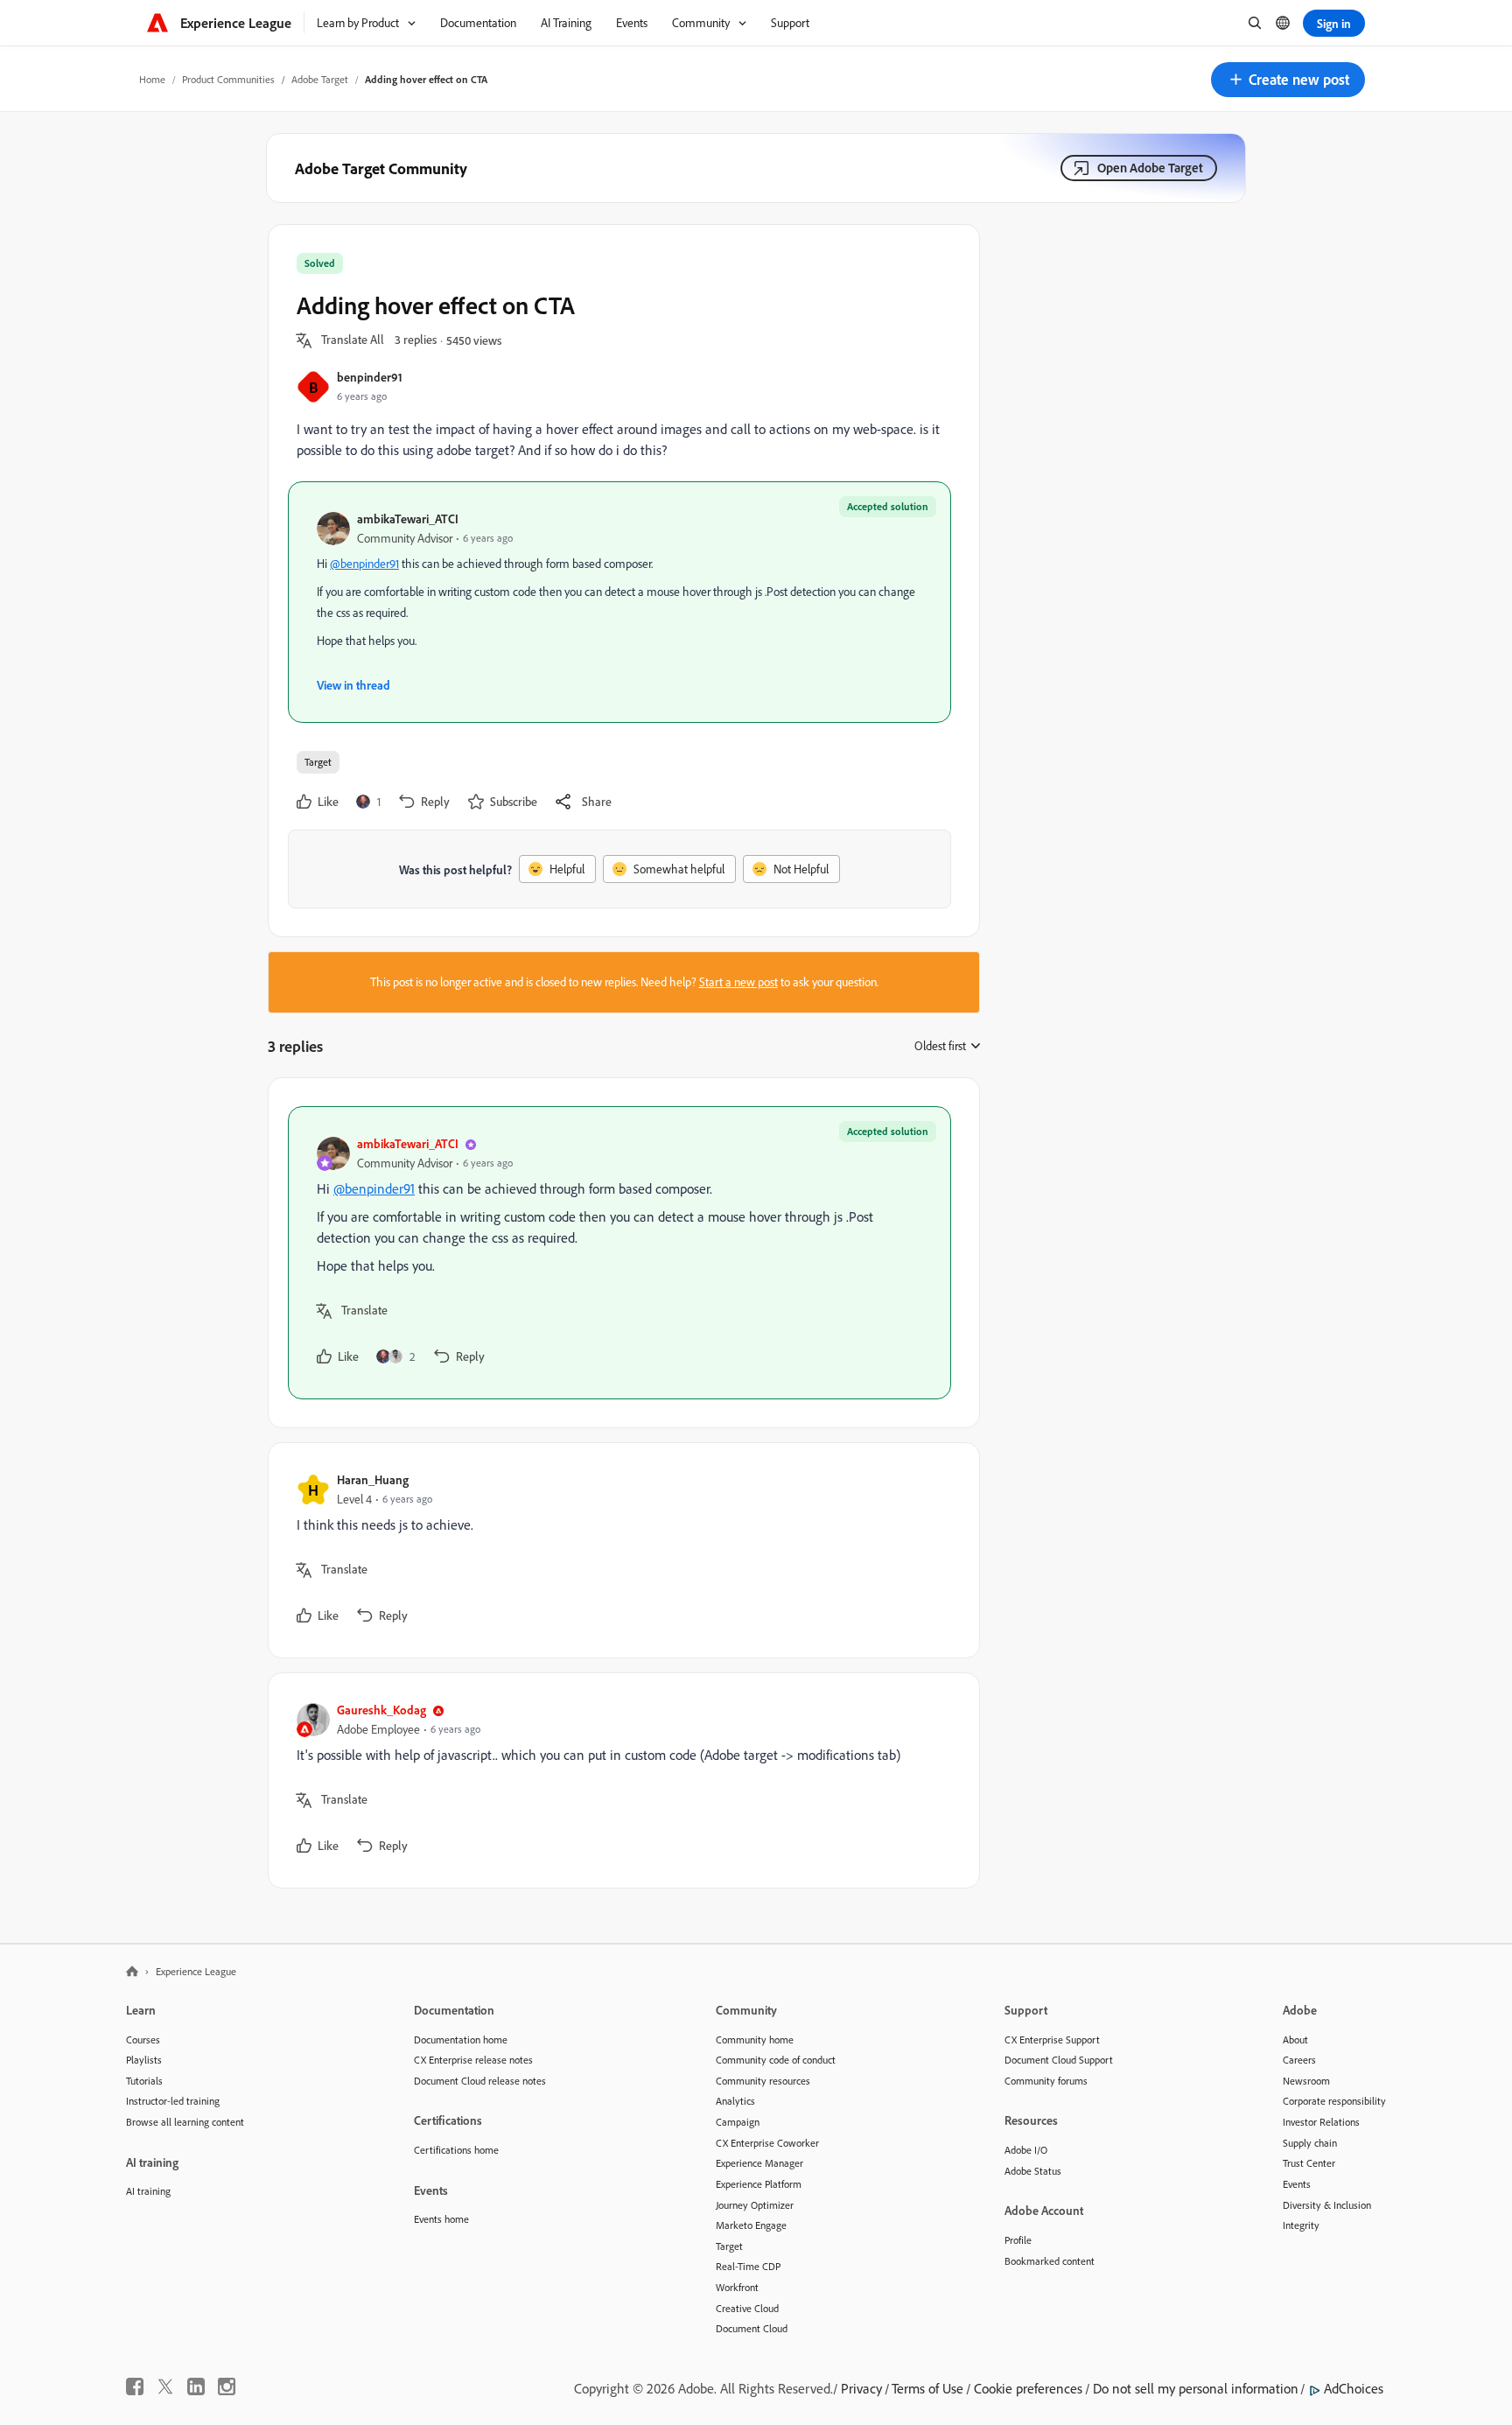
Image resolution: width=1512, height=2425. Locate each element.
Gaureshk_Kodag (381, 1710)
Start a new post (738, 982)
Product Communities (228, 79)
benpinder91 (370, 377)
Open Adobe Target (1150, 168)
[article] (619, 1253)
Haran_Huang (373, 1479)
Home (152, 79)
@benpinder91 (364, 564)
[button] (1288, 80)
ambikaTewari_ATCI (408, 519)
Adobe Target (320, 79)
